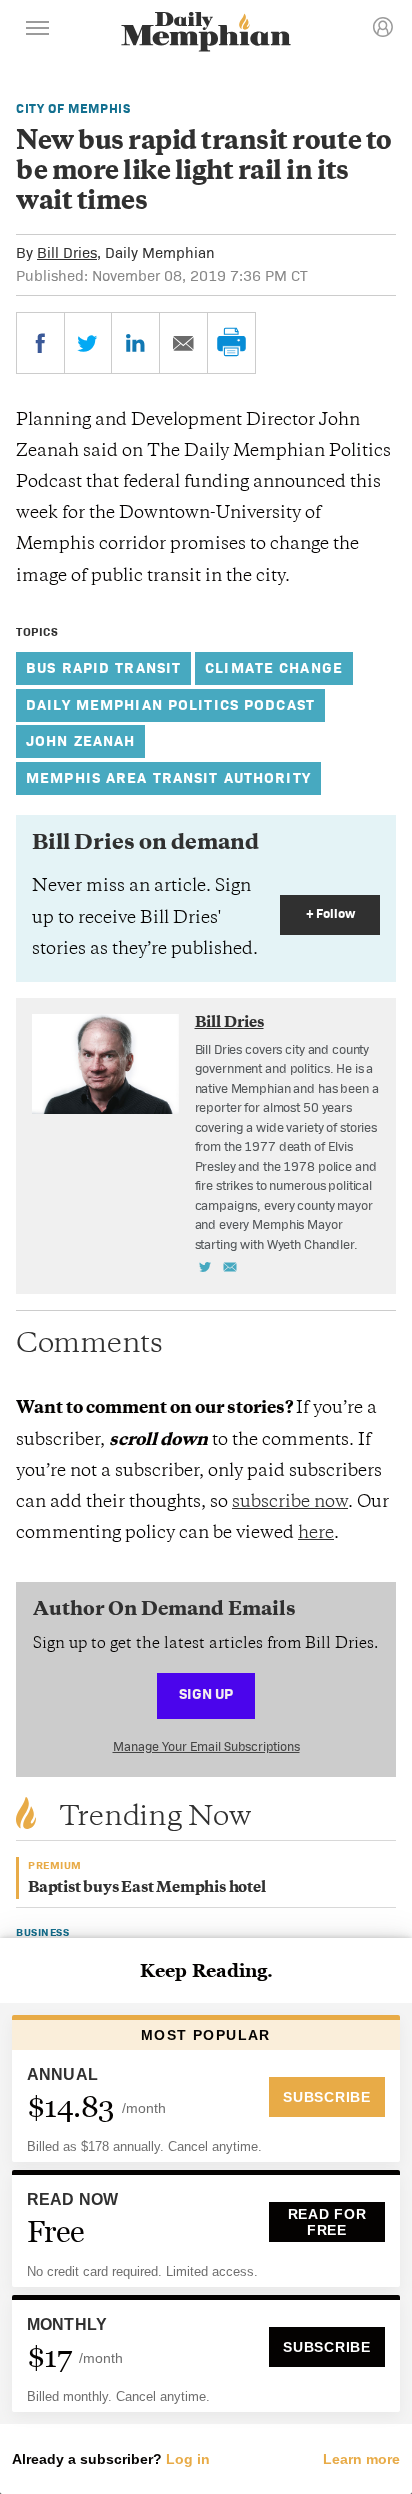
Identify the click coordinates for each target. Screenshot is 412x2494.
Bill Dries (67, 252)
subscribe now (290, 1503)
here (316, 1534)
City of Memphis (73, 108)
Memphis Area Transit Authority (168, 777)
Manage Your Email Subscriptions (206, 1746)
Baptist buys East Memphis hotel (147, 1888)
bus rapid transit (103, 667)
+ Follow (330, 913)
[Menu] (38, 31)
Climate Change (274, 667)
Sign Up (206, 1693)
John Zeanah (80, 740)
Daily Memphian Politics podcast (170, 704)
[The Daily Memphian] (206, 33)
